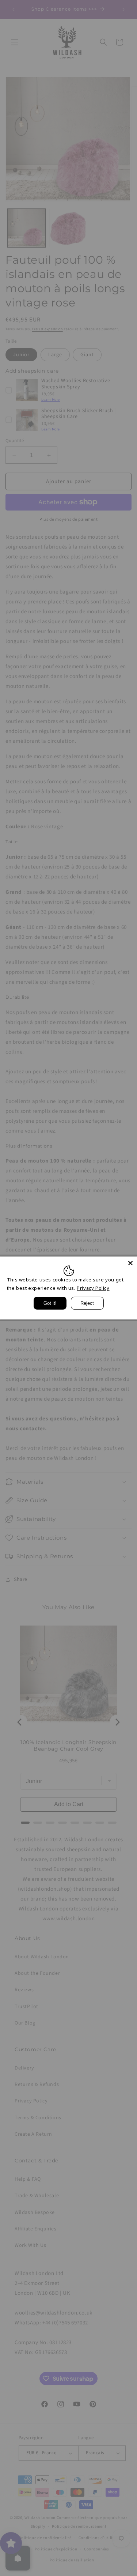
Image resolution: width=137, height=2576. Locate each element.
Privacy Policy (93, 1288)
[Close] (130, 1263)
